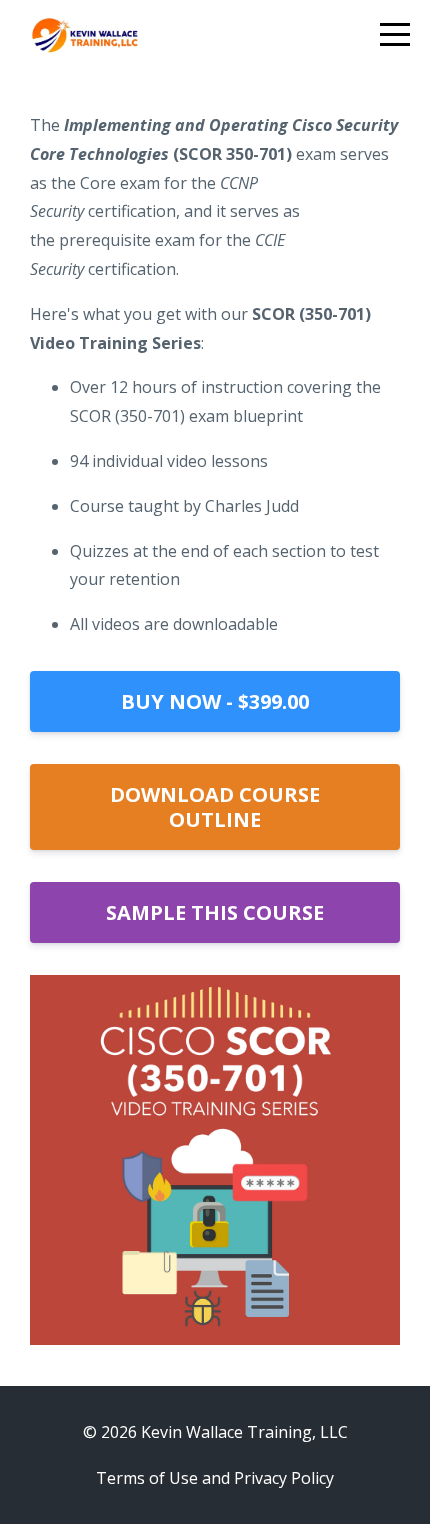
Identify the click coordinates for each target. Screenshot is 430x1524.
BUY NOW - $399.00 (215, 701)
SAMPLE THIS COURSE (215, 912)
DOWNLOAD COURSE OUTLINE (215, 807)
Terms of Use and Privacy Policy (215, 1478)
